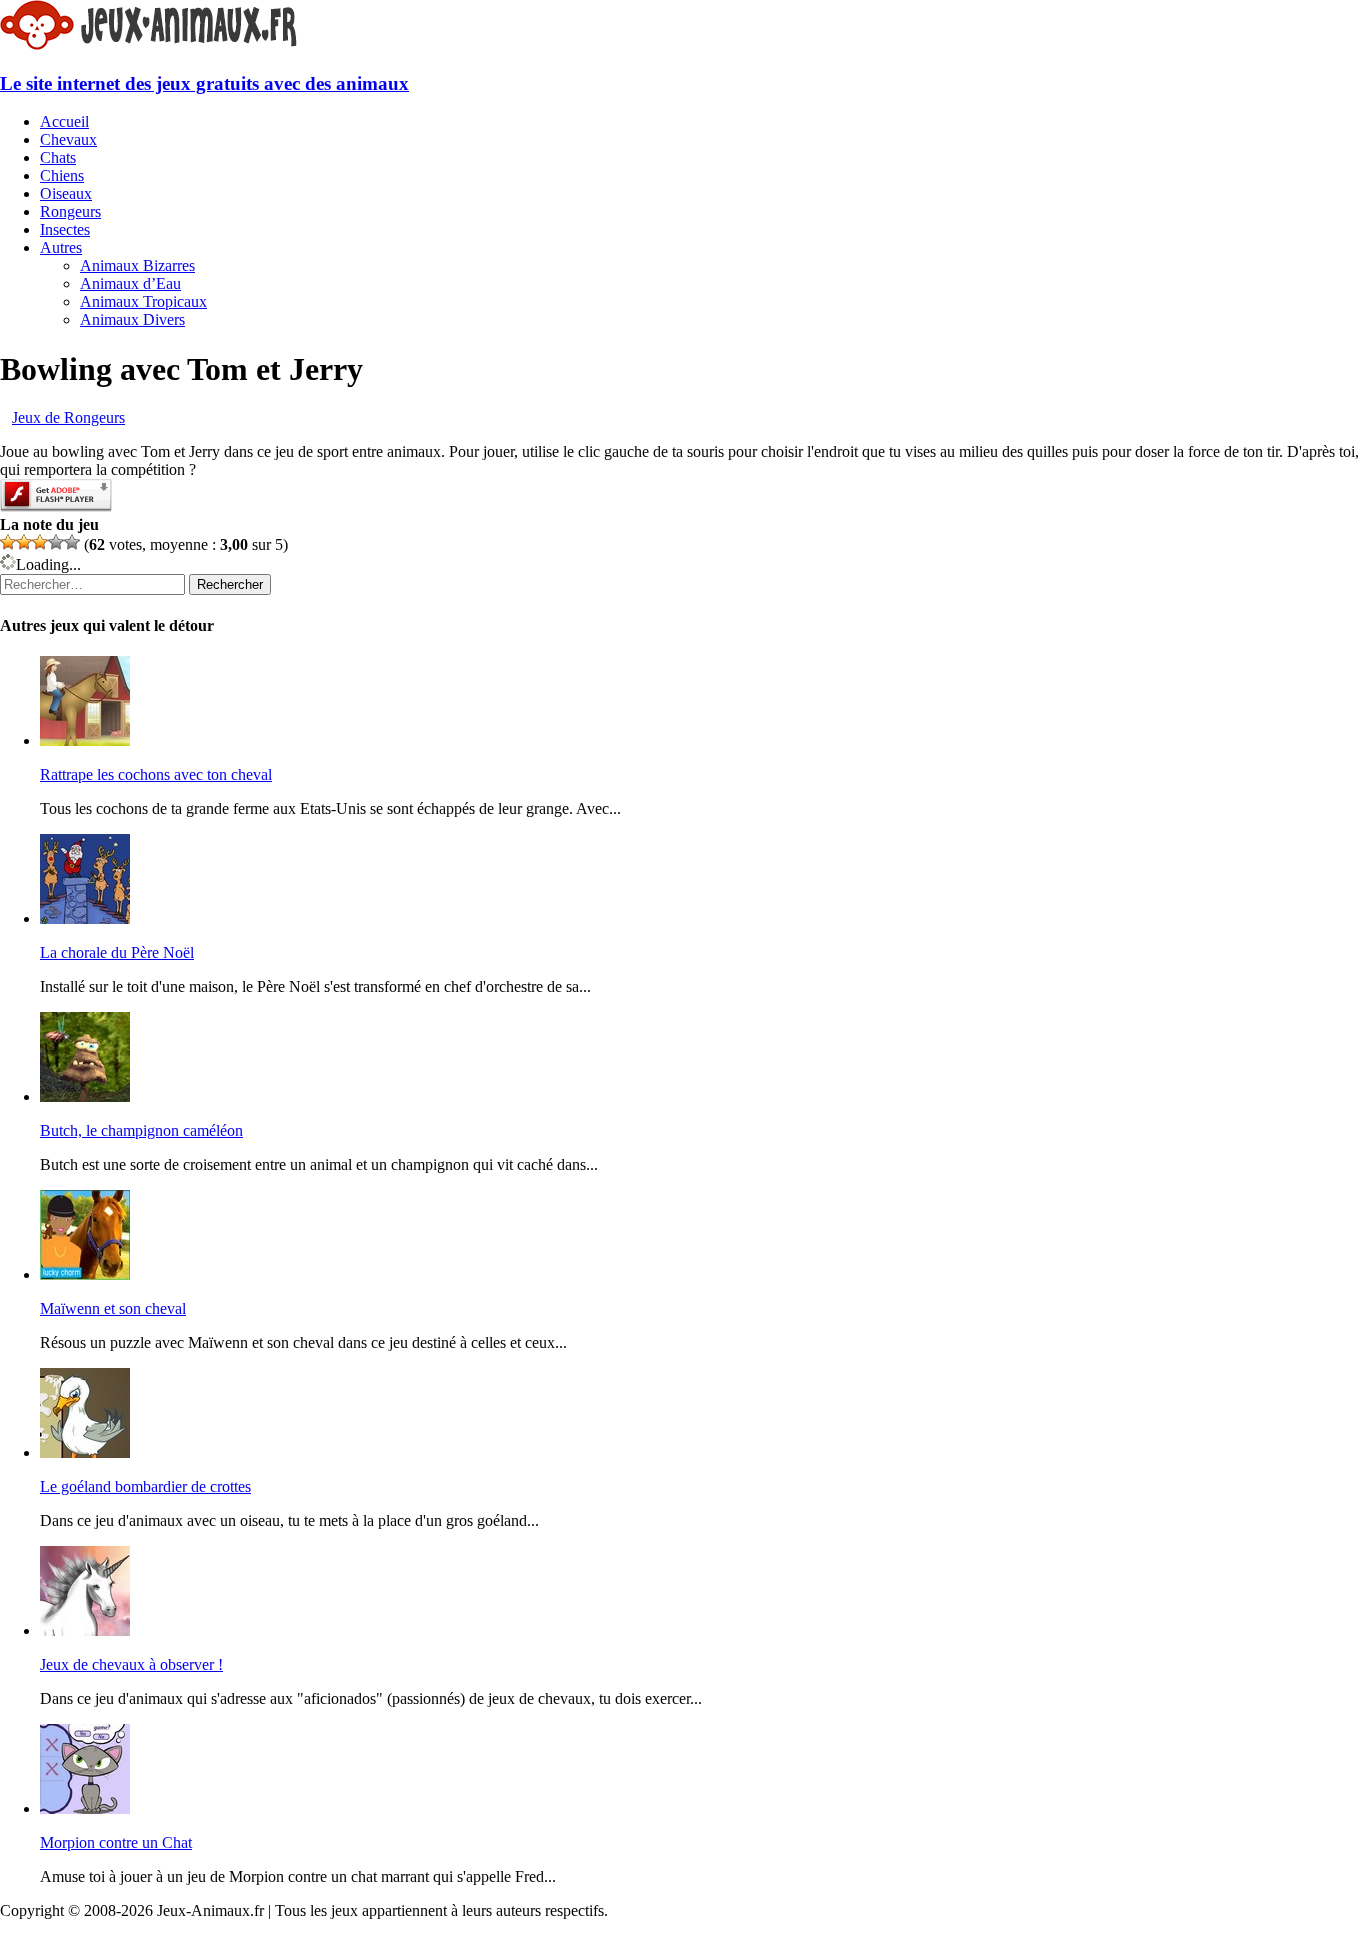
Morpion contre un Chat (116, 1842)
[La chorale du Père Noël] (85, 918)
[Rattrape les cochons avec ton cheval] (85, 740)
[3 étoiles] (40, 542)
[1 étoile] (8, 542)
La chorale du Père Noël (117, 952)
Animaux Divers (132, 319)
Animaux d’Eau (130, 283)
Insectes (65, 229)
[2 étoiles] (24, 542)
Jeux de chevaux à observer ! (131, 1664)
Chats (58, 157)
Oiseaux (66, 193)
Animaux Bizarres (137, 265)
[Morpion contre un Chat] (85, 1808)
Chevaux (68, 139)
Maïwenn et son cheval (113, 1308)
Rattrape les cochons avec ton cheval (156, 774)
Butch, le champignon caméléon (141, 1130)
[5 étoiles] (72, 542)
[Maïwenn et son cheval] (85, 1274)
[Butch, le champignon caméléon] (85, 1096)
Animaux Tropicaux (143, 301)
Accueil (64, 121)
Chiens (62, 175)
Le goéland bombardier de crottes (145, 1486)
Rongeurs (70, 211)
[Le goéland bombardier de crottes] (85, 1452)
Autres (61, 247)
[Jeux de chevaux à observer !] (85, 1630)
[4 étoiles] (56, 542)
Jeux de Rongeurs (68, 417)
